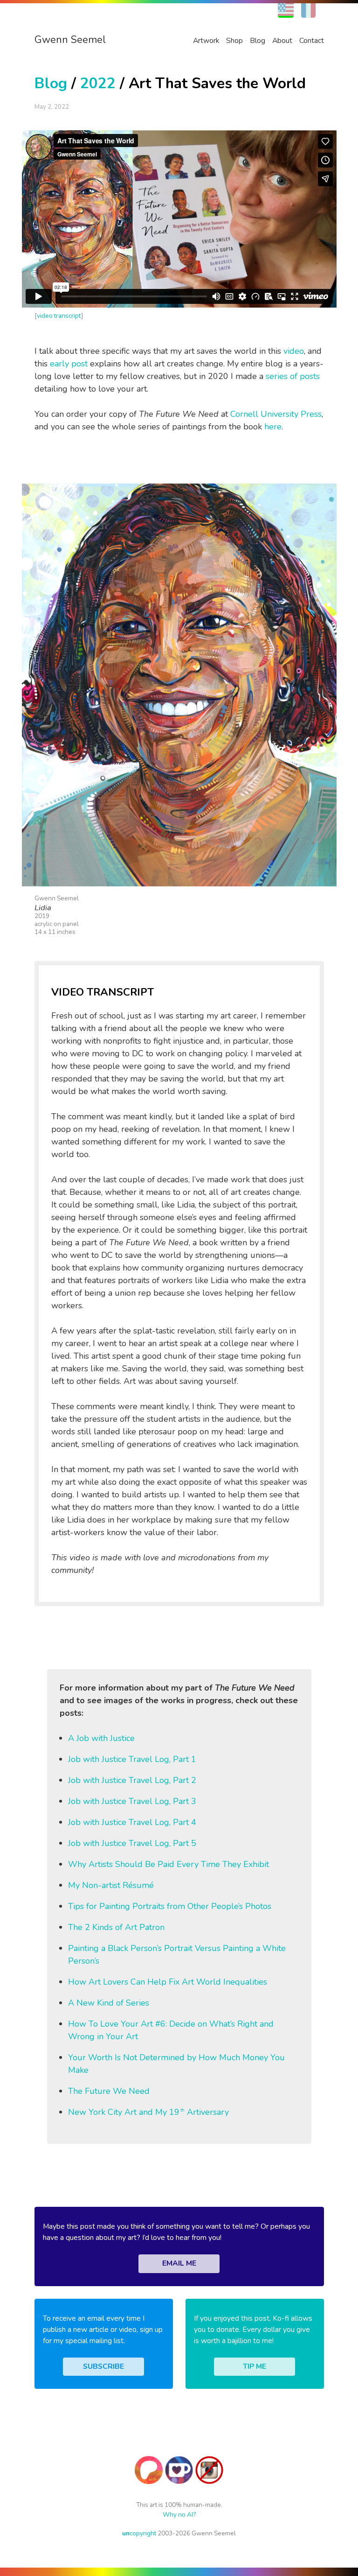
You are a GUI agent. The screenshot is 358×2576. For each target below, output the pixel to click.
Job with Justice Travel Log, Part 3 (132, 1801)
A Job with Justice (101, 1738)
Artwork (206, 41)
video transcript (59, 316)
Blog (258, 41)
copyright (139, 2533)
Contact (312, 41)
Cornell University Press (276, 414)
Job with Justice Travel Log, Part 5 (132, 1843)
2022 (98, 83)
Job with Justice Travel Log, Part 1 (132, 1759)
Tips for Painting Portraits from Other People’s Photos (170, 1906)
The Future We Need (109, 2091)
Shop (234, 41)
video (294, 351)
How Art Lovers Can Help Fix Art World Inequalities (168, 1982)
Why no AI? (179, 2515)
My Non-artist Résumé (111, 1885)
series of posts (293, 376)
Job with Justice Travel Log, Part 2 (132, 1780)
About (282, 41)
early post (69, 364)
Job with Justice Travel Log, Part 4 (132, 1822)
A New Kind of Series (109, 2003)
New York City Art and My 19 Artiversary (148, 2112)
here (273, 427)
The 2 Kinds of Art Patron (116, 1927)
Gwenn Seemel (70, 40)
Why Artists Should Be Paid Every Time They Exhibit (169, 1864)
